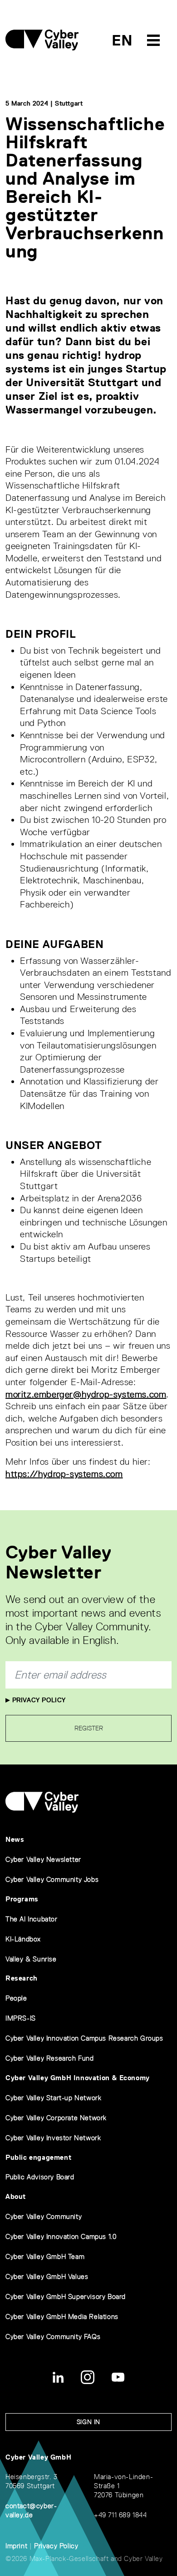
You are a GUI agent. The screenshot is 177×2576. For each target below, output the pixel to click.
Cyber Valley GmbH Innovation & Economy (78, 2078)
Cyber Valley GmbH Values (47, 2276)
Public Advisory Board (40, 2177)
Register (89, 1728)
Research (22, 1978)
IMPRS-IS (21, 2018)
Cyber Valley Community (44, 2216)
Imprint (16, 2546)
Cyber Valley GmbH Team (45, 2256)
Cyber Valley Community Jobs (52, 1879)
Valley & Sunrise (31, 1959)
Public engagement (38, 2157)
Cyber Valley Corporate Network (56, 2118)
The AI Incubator (32, 1919)
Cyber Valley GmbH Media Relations (62, 2316)
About (16, 2196)
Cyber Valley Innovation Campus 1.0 (61, 2236)
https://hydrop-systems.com (64, 1474)
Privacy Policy (38, 1700)
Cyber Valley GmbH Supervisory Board (66, 2296)
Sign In (88, 2422)
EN (122, 40)
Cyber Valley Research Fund (50, 2058)
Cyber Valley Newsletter (43, 1859)
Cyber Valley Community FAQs (53, 2337)
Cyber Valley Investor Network (53, 2138)
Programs (22, 1899)
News (15, 1839)
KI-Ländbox (23, 1939)
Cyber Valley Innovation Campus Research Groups (84, 2038)
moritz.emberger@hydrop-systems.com (86, 1394)
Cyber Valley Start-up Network (53, 2098)
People (16, 1998)
